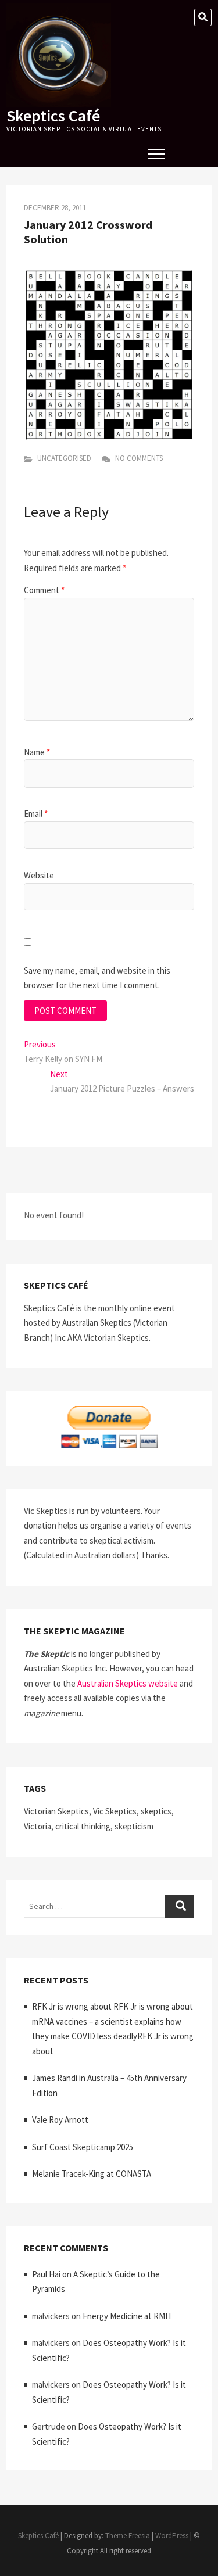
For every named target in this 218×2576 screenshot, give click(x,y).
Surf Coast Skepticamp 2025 (83, 2147)
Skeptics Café (53, 116)
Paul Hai (46, 2274)
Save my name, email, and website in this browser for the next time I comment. (97, 978)
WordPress (172, 2536)
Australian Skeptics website (128, 1683)
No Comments (138, 458)
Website (39, 875)
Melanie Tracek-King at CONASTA (92, 2174)
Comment (44, 590)
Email (36, 814)
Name (37, 752)
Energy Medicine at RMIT (128, 2316)
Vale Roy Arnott (60, 2120)
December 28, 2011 (55, 208)
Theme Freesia (128, 2536)
